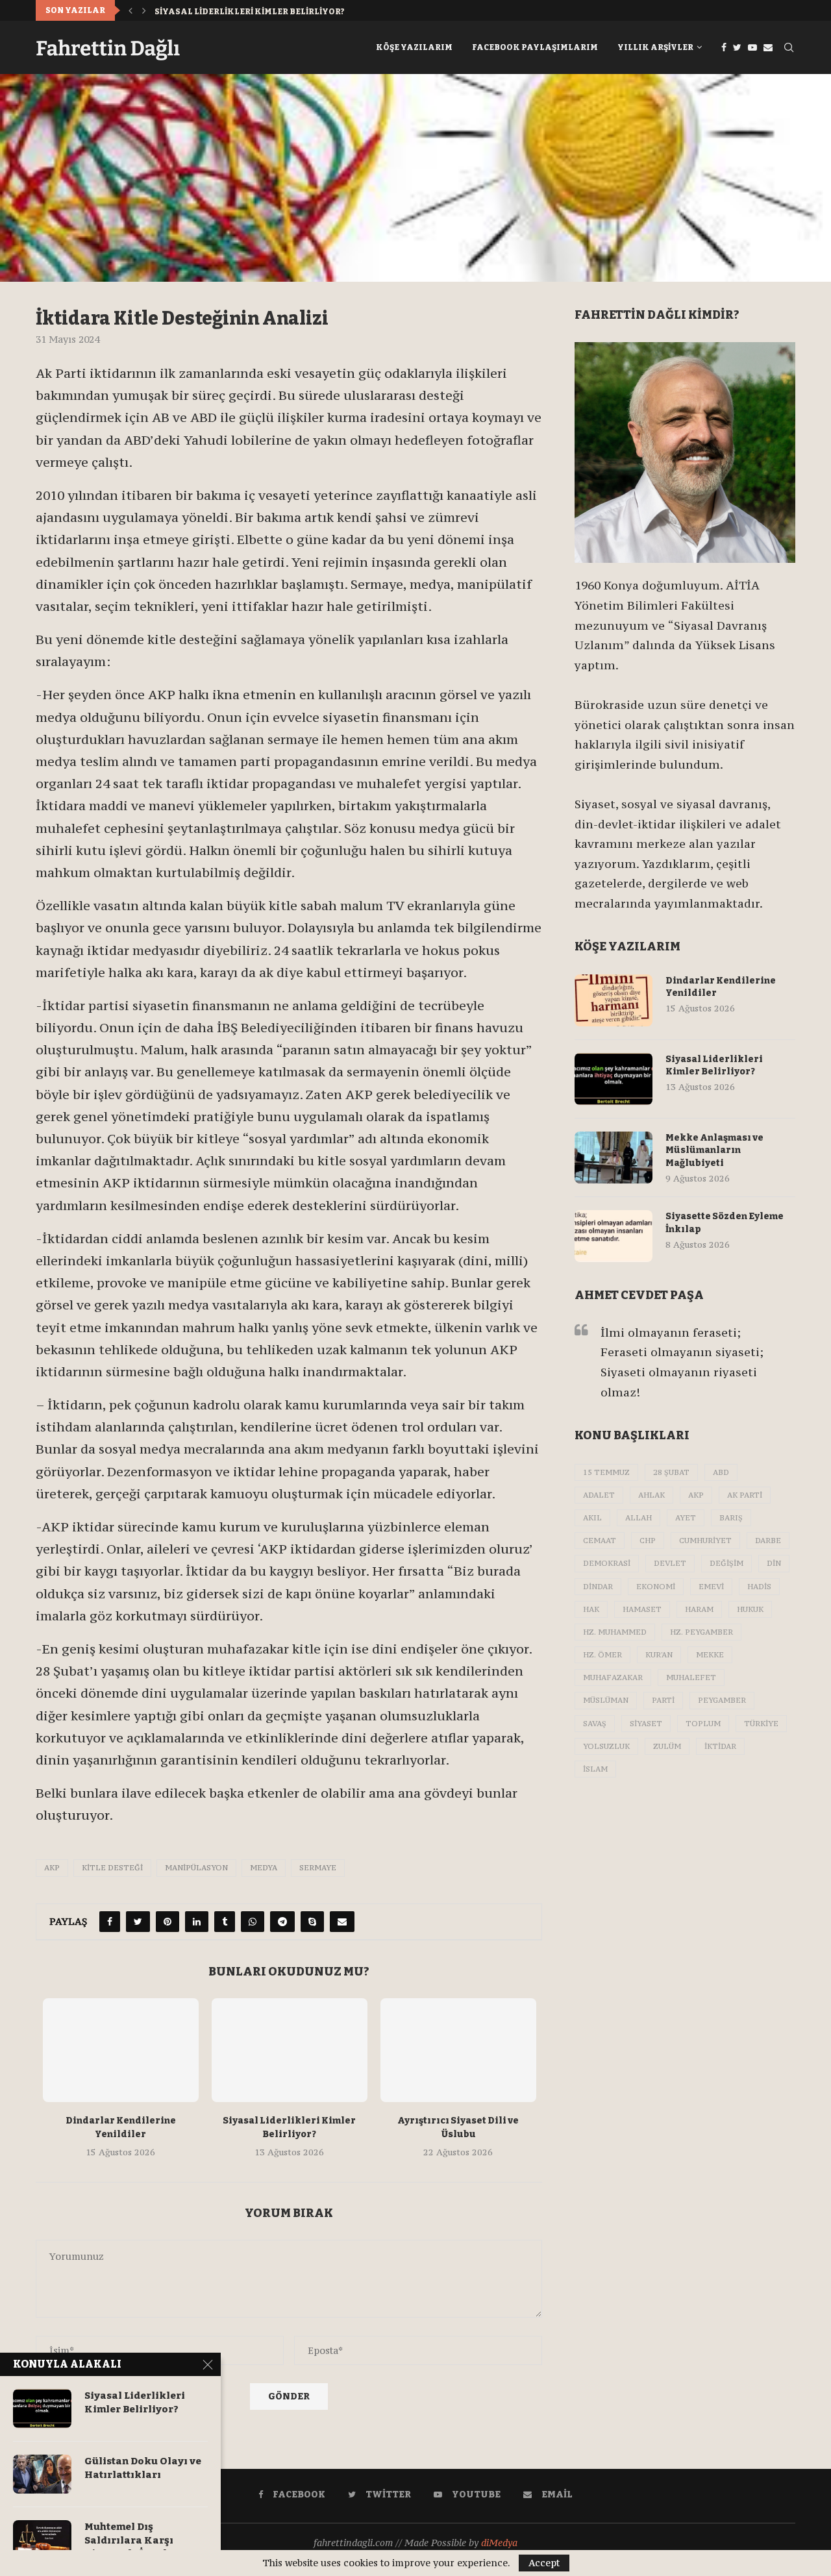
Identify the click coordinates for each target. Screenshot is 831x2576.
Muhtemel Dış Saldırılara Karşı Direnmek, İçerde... (132, 2540)
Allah (639, 1518)
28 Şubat (671, 1472)
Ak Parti (745, 1495)
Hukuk (750, 1609)
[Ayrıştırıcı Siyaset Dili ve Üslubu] (458, 2050)
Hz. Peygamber (701, 1632)
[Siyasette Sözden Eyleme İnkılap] (614, 1236)
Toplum (703, 1724)
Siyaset (646, 1724)
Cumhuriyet (705, 1541)
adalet (599, 1495)
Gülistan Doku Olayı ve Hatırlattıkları (143, 2468)
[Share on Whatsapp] (253, 1922)
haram (699, 1609)
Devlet (670, 1563)
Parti (663, 1700)
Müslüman (606, 1700)
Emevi (711, 1587)
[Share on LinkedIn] (197, 1922)
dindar (598, 1587)
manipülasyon (196, 1868)
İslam (595, 1769)
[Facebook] (724, 47)
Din (774, 1563)
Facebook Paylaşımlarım (535, 47)
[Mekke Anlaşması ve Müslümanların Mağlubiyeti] (614, 1158)
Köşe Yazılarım (414, 47)
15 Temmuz (606, 1472)
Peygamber (722, 1700)
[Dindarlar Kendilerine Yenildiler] (121, 2050)
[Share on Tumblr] (225, 1922)
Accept (544, 2563)
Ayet (686, 1518)
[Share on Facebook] (110, 1922)
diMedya (499, 2543)
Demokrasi (607, 1563)
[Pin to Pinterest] (167, 1922)
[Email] (768, 47)
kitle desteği (112, 1868)
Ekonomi (656, 1587)
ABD (721, 1472)
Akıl (592, 1518)
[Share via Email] (342, 1922)
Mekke (710, 1655)
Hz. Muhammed (615, 1632)
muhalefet (691, 1678)
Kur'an (659, 1655)
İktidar (720, 1746)
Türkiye (761, 1724)
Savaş (595, 1724)
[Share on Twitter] (138, 1922)
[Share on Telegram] (282, 1922)
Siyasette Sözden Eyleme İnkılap (725, 1223)
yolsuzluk (606, 1746)
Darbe (768, 1541)
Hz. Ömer (602, 1655)
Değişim (726, 1563)
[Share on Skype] (312, 1922)
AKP (52, 1868)
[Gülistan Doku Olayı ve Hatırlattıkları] (42, 2474)
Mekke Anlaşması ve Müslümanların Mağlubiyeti (277, 12)
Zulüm (667, 1746)
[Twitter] (737, 47)
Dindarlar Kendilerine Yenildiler (721, 987)
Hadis (759, 1587)
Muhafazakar (613, 1678)
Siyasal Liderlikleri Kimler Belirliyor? (714, 1066)
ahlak (651, 1495)
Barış (731, 1518)
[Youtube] (752, 47)
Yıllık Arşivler (655, 47)
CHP (648, 1541)
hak (591, 1609)
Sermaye (318, 1868)
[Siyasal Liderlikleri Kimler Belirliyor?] (290, 2050)
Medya (264, 1868)
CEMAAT (600, 1541)
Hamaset (642, 1609)
